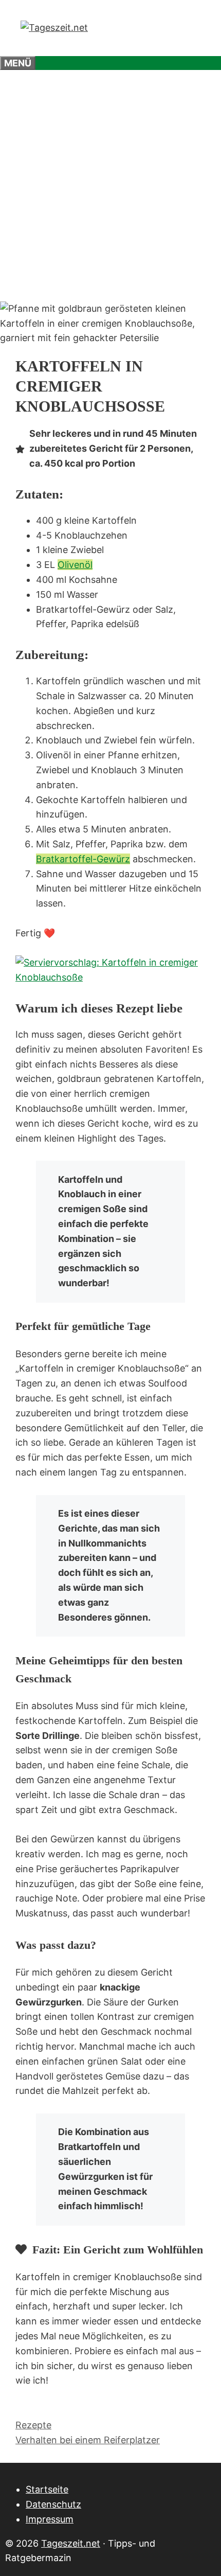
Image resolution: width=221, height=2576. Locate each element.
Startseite (47, 2489)
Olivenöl (75, 565)
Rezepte (33, 2425)
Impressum (50, 2519)
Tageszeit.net (71, 2543)
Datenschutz (53, 2504)
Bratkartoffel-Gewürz (83, 859)
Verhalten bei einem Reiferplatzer (88, 2440)
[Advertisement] (110, 186)
